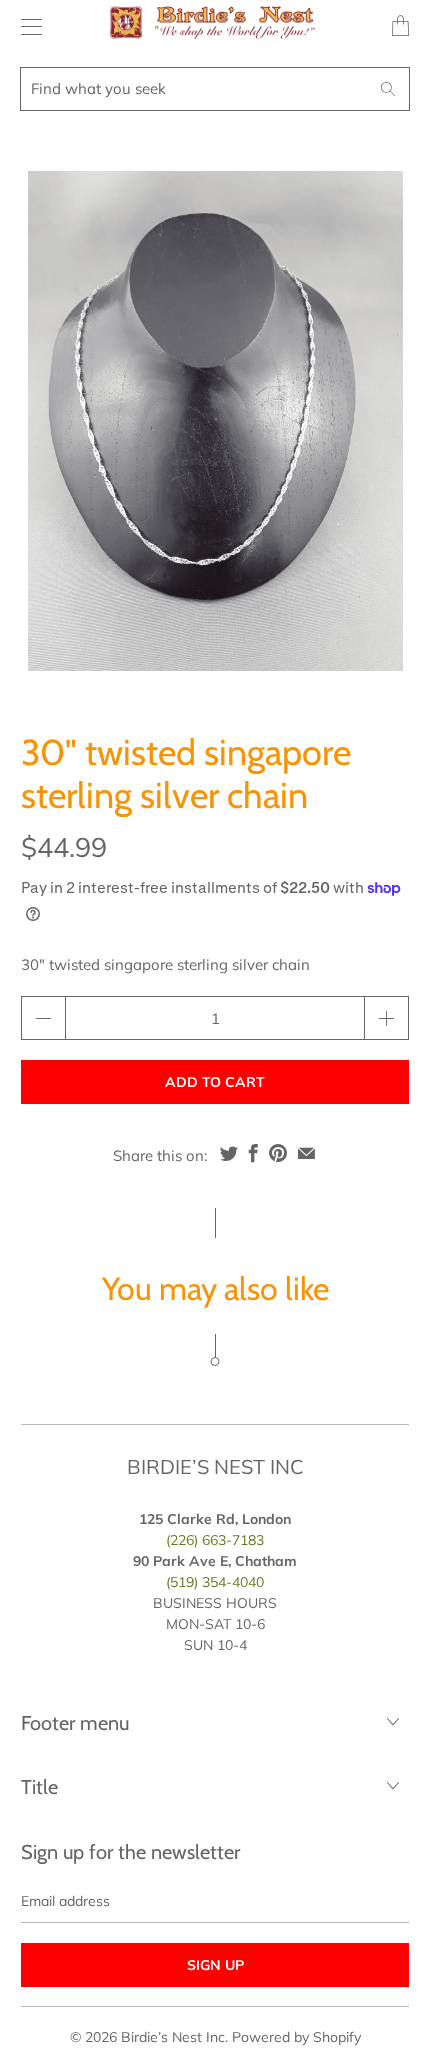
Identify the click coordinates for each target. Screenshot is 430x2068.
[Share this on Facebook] (253, 1153)
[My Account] (26, 26)
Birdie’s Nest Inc (173, 2037)
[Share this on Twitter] (229, 1153)
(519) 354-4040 (215, 1582)
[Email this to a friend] (306, 1153)
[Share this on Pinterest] (278, 1153)
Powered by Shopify (296, 2037)
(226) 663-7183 (215, 1540)
